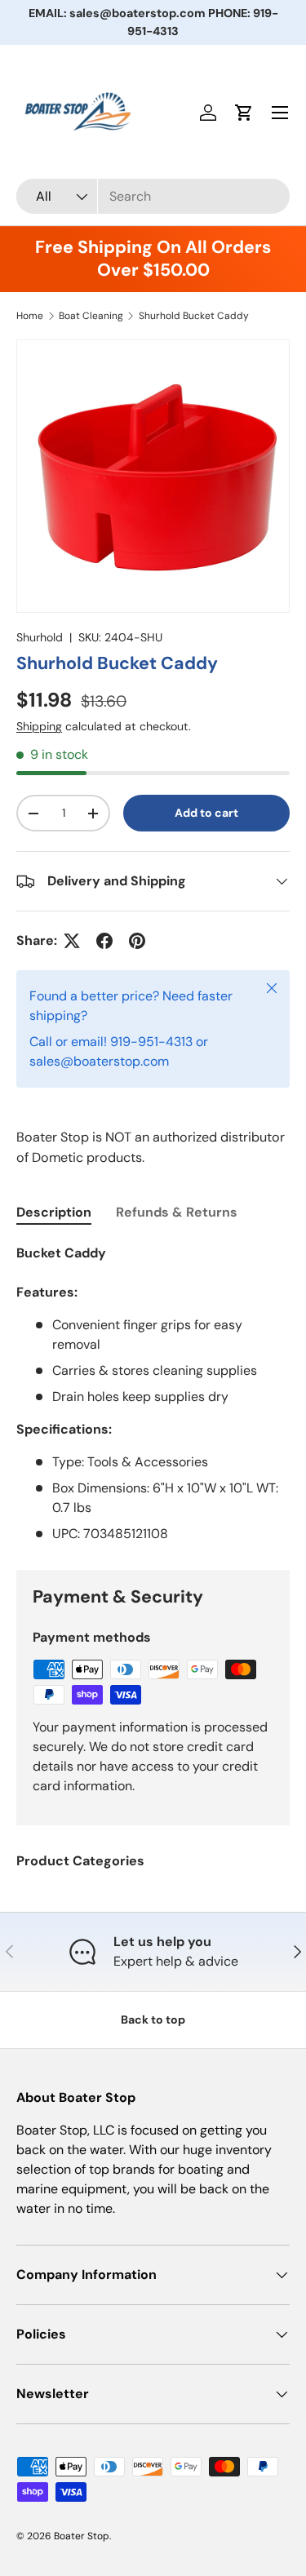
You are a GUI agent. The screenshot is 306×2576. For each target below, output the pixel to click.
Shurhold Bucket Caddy (194, 316)
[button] (244, 113)
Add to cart (206, 813)
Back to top (153, 2020)
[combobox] (153, 196)
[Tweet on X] (72, 941)
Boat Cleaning (91, 316)
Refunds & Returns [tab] (177, 1212)
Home (30, 316)
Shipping (39, 726)
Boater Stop (82, 2536)
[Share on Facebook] (104, 941)
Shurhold (40, 637)
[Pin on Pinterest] (137, 941)
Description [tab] (54, 1212)
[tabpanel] (153, 1394)
